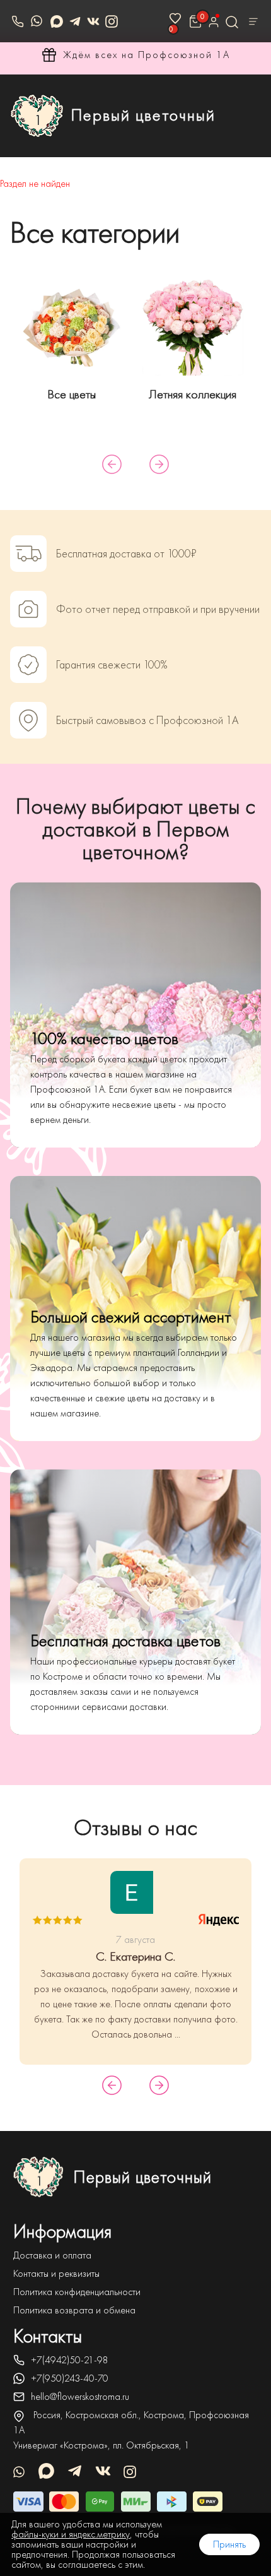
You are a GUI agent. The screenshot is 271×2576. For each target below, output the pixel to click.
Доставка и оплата (52, 2255)
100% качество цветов (104, 1039)
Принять (229, 2544)
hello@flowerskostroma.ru (80, 2397)
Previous (112, 464)
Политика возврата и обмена (74, 2310)
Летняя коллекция (193, 394)
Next (159, 464)
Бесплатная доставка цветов (125, 1641)
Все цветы (72, 394)
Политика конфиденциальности (77, 2292)
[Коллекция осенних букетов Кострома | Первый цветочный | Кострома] (193, 325)
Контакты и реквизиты (56, 2274)
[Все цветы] (72, 325)
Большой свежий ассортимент (131, 1317)
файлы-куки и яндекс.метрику (71, 2534)
